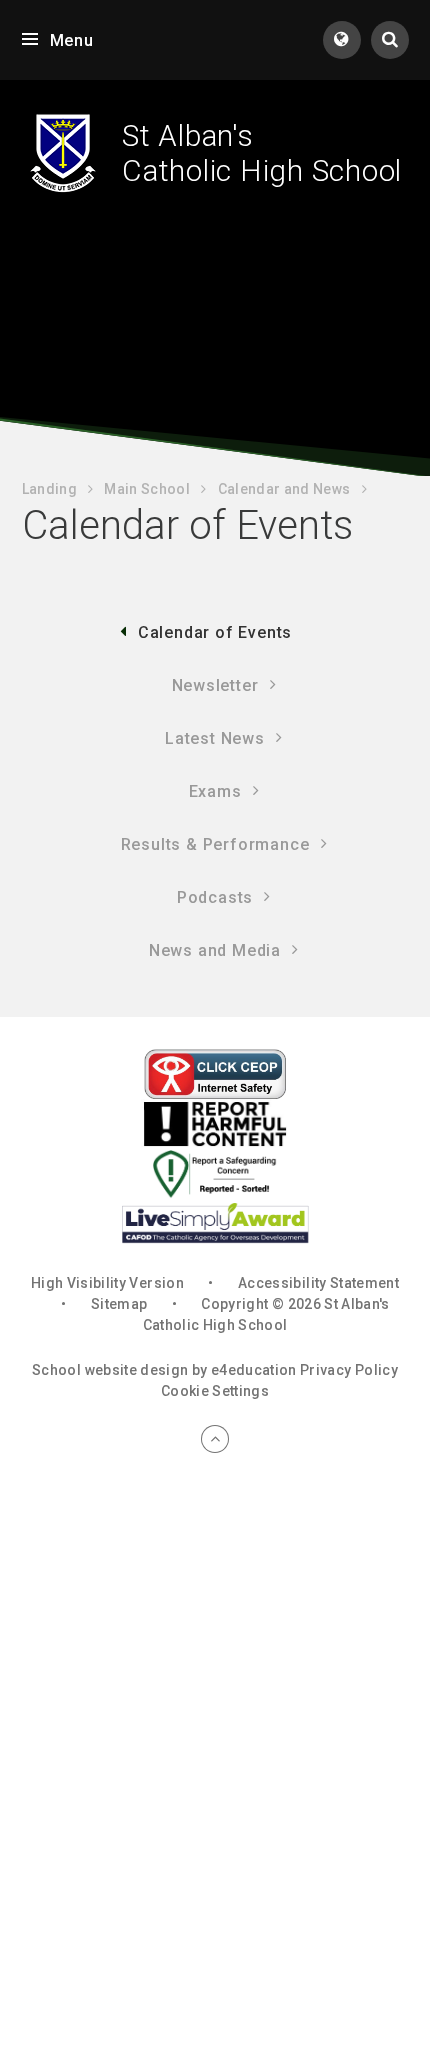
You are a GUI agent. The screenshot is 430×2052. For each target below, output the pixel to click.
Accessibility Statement (318, 1283)
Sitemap (119, 1304)
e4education (254, 1370)
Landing (49, 489)
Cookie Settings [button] (215, 1391)
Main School (147, 489)
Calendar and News (284, 489)
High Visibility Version (107, 1283)
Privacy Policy (349, 1370)
